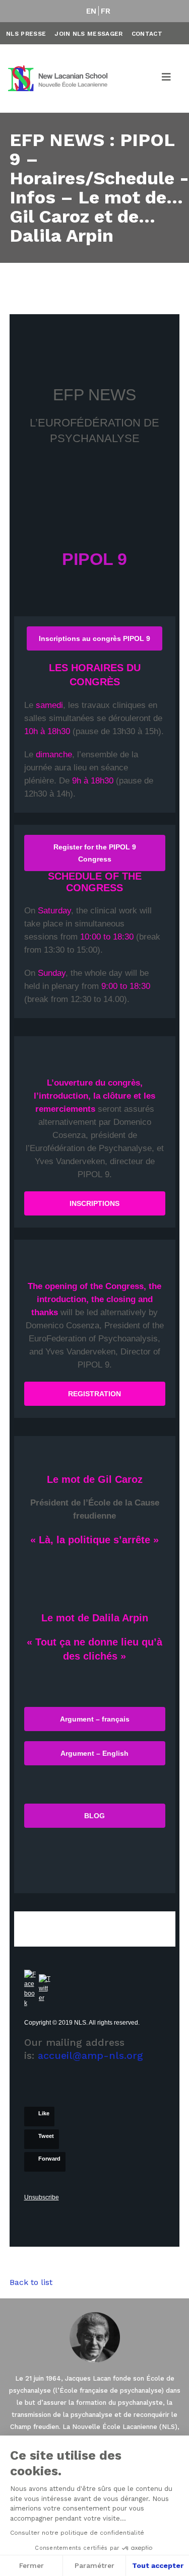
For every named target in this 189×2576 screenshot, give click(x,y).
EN (91, 11)
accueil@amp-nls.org (90, 2055)
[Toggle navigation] (167, 79)
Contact (147, 34)
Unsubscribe (42, 2197)
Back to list (31, 2282)
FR (106, 11)
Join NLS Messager (88, 34)
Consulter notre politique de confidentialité (77, 2533)
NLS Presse (26, 34)
